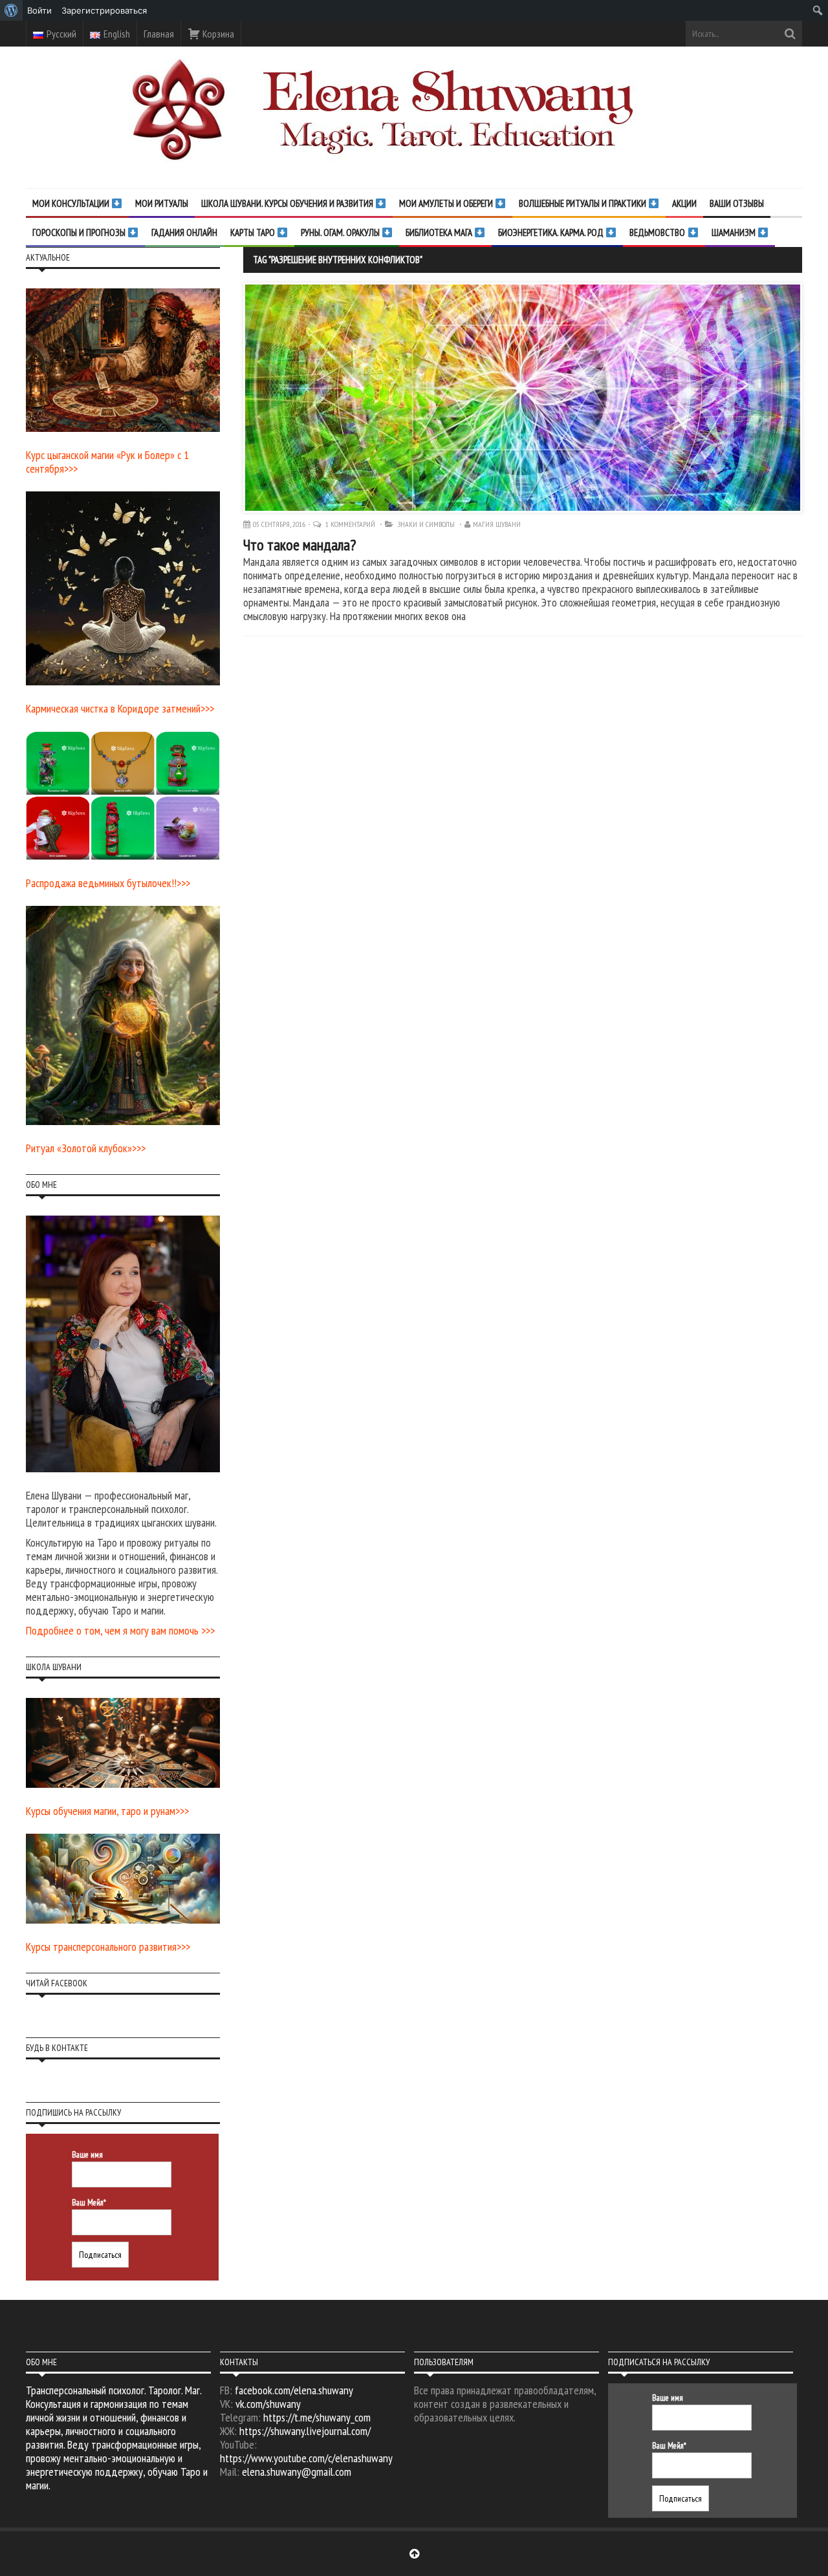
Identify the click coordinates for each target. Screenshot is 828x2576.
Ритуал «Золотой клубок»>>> (86, 1148)
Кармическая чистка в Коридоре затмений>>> (120, 708)
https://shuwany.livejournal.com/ (305, 2431)
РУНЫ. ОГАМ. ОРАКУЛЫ (341, 232)
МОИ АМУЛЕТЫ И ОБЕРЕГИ (447, 203)
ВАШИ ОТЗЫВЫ (737, 203)
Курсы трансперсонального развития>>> (108, 1947)
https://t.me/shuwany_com (317, 2417)
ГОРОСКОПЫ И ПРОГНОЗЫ (80, 232)
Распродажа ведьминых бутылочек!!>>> (108, 883)
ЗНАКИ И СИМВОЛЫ (426, 524)
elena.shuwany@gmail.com (297, 2472)
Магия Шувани (497, 524)
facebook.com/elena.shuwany (294, 2390)
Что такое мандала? (300, 545)
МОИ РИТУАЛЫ (162, 203)
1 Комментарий (351, 524)
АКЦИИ (684, 203)
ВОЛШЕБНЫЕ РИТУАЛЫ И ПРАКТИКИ (583, 203)
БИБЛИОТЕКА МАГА (440, 232)
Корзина (217, 34)
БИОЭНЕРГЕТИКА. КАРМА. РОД (552, 232)
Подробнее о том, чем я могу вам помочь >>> (120, 1630)
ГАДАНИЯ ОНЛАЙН (184, 232)
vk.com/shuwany (268, 2404)
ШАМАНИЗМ (735, 232)
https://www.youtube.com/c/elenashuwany (306, 2458)
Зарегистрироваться (104, 10)
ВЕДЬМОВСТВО (658, 232)
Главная (159, 34)
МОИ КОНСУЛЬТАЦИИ (72, 203)
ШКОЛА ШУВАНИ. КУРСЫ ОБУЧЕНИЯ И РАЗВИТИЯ (288, 203)
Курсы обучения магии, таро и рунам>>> (107, 1811)
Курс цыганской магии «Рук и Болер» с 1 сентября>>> (107, 462)
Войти (39, 10)
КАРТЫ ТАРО (254, 232)
